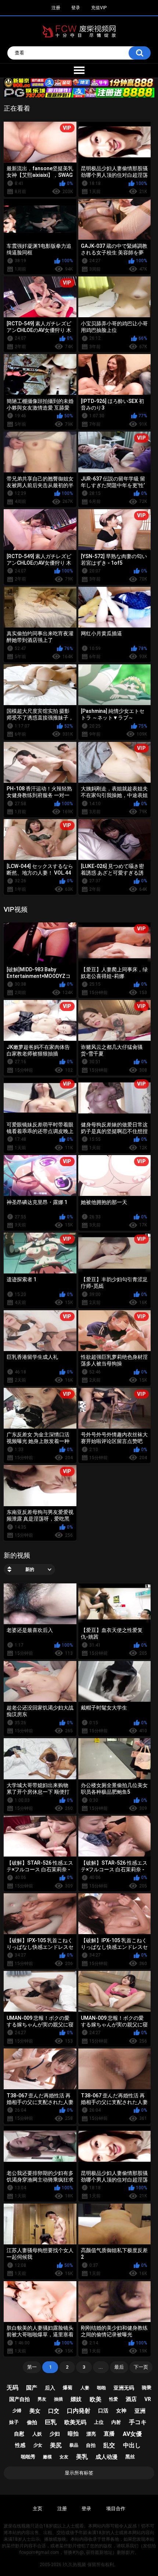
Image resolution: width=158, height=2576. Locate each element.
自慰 (19, 2434)
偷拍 (32, 2422)
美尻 (56, 2445)
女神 (121, 2411)
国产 (32, 2388)
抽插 (58, 2399)
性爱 (114, 2399)
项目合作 (116, 2509)
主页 (37, 2509)
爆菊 (68, 2388)
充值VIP (99, 8)
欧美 (96, 2399)
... (101, 2367)
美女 (35, 2411)
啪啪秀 (28, 2457)
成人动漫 (107, 2457)
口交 (54, 2411)
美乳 (82, 2457)
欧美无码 (75, 2422)
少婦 (17, 2411)
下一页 (141, 2367)
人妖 (37, 2434)
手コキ (138, 2422)
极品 (74, 2445)
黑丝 (130, 2457)
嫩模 (47, 2457)
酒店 (131, 2399)
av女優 (132, 2434)
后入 (50, 2388)
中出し (132, 2445)
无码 (12, 2388)
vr (148, 2399)
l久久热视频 (74, 2565)
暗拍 (73, 2434)
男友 (42, 2399)
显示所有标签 (79, 2473)
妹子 (14, 2422)
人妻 (85, 2388)
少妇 (55, 2434)
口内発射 (79, 2411)
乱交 (109, 2445)
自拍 (91, 2445)
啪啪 (101, 2388)
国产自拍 (19, 2399)
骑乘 (147, 2388)
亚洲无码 (124, 2388)
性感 (20, 2445)
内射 (116, 2422)
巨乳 (51, 2422)
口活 (103, 2411)
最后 (119, 2367)
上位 (99, 2422)
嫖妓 (76, 2399)
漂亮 (91, 2434)
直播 (109, 2434)
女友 (64, 2457)
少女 (38, 2445)
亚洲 (140, 2411)
